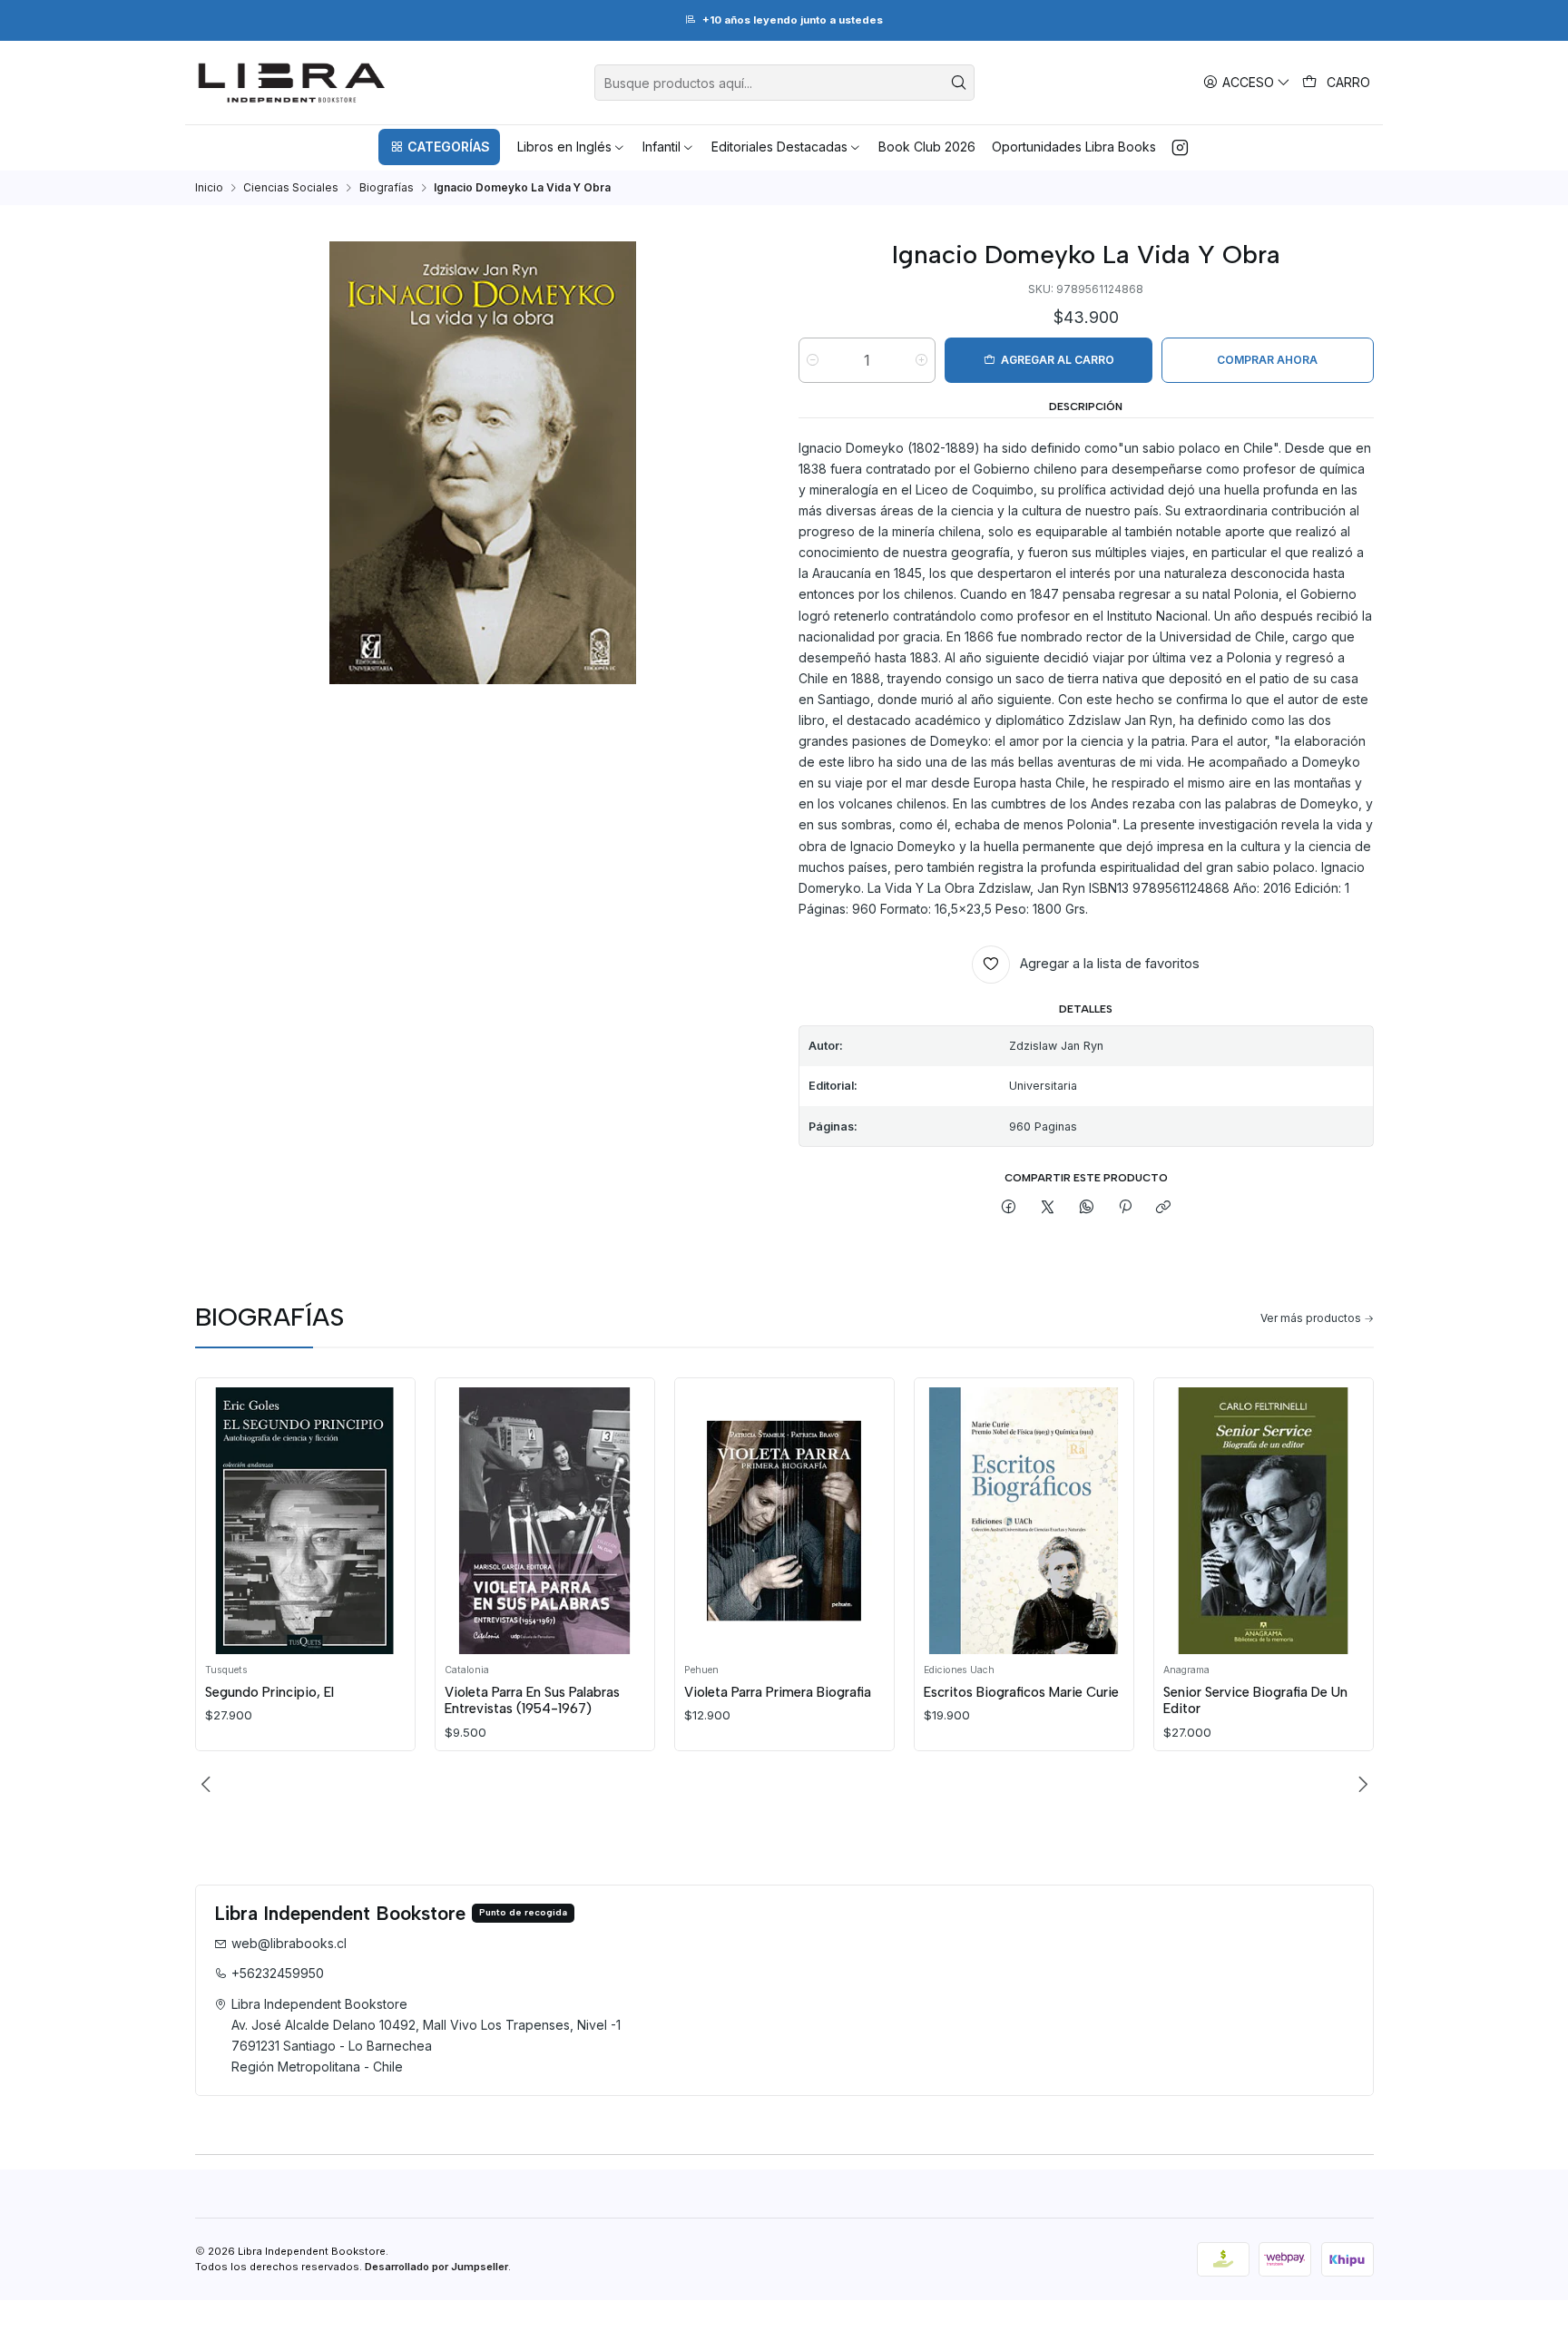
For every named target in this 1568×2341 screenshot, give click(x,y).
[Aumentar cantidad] (921, 360)
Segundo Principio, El (269, 1692)
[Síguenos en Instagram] (1180, 147)
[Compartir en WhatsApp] (1086, 1207)
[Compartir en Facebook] (1009, 1207)
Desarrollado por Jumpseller (436, 2267)
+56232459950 (278, 1973)
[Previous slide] (209, 1784)
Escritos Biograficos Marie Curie (1021, 1692)
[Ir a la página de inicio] (292, 83)
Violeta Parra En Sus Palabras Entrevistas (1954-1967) (532, 1700)
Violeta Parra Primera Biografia (778, 1692)
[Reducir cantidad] (813, 360)
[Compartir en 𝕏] (1048, 1207)
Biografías (387, 188)
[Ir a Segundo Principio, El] (305, 1520)
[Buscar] (959, 83)
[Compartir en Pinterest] (1125, 1207)
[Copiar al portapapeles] (1164, 1207)
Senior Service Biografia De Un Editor (1255, 1700)
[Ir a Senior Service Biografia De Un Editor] (1263, 1520)
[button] (439, 147)
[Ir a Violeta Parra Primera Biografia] (784, 1520)
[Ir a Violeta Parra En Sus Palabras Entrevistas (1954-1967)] (544, 1520)
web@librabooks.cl (289, 1943)
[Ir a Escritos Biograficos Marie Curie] (1024, 1520)
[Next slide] (1360, 1784)
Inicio (209, 188)
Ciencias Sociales (291, 188)
